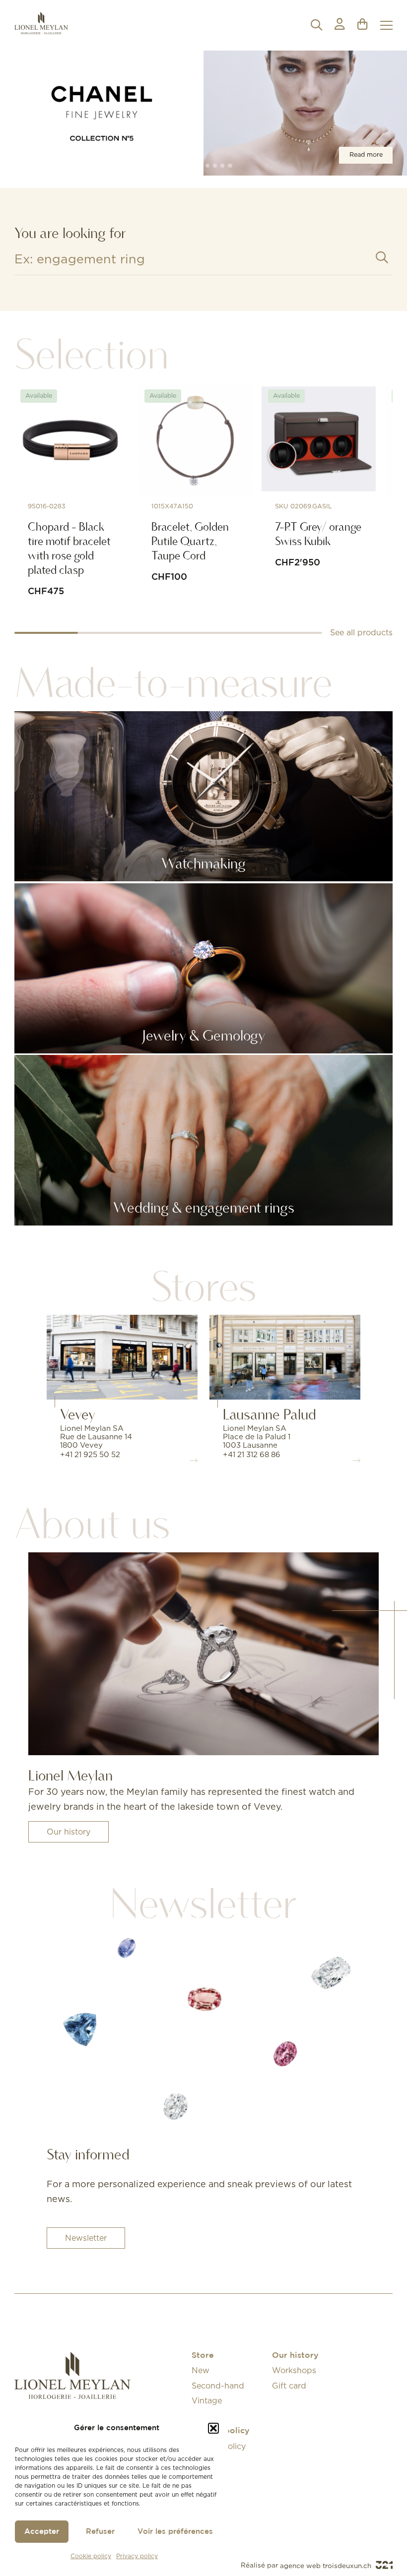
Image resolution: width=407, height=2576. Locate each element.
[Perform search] (382, 258)
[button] (213, 2428)
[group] (203, 113)
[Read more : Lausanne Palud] (285, 1357)
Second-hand (218, 2386)
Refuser (100, 2532)
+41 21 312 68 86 (252, 1454)
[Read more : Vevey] (122, 1357)
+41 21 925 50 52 (90, 1454)
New (201, 2370)
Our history (68, 1832)
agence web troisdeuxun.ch (327, 2566)
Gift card (289, 2386)
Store (203, 2356)
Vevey (78, 1414)
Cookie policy (91, 2556)
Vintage (207, 2400)
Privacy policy (137, 2556)
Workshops (294, 2370)
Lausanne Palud (270, 1414)
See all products (361, 632)
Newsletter (86, 2238)
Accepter (42, 2532)
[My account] (339, 25)
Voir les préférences (175, 2532)
